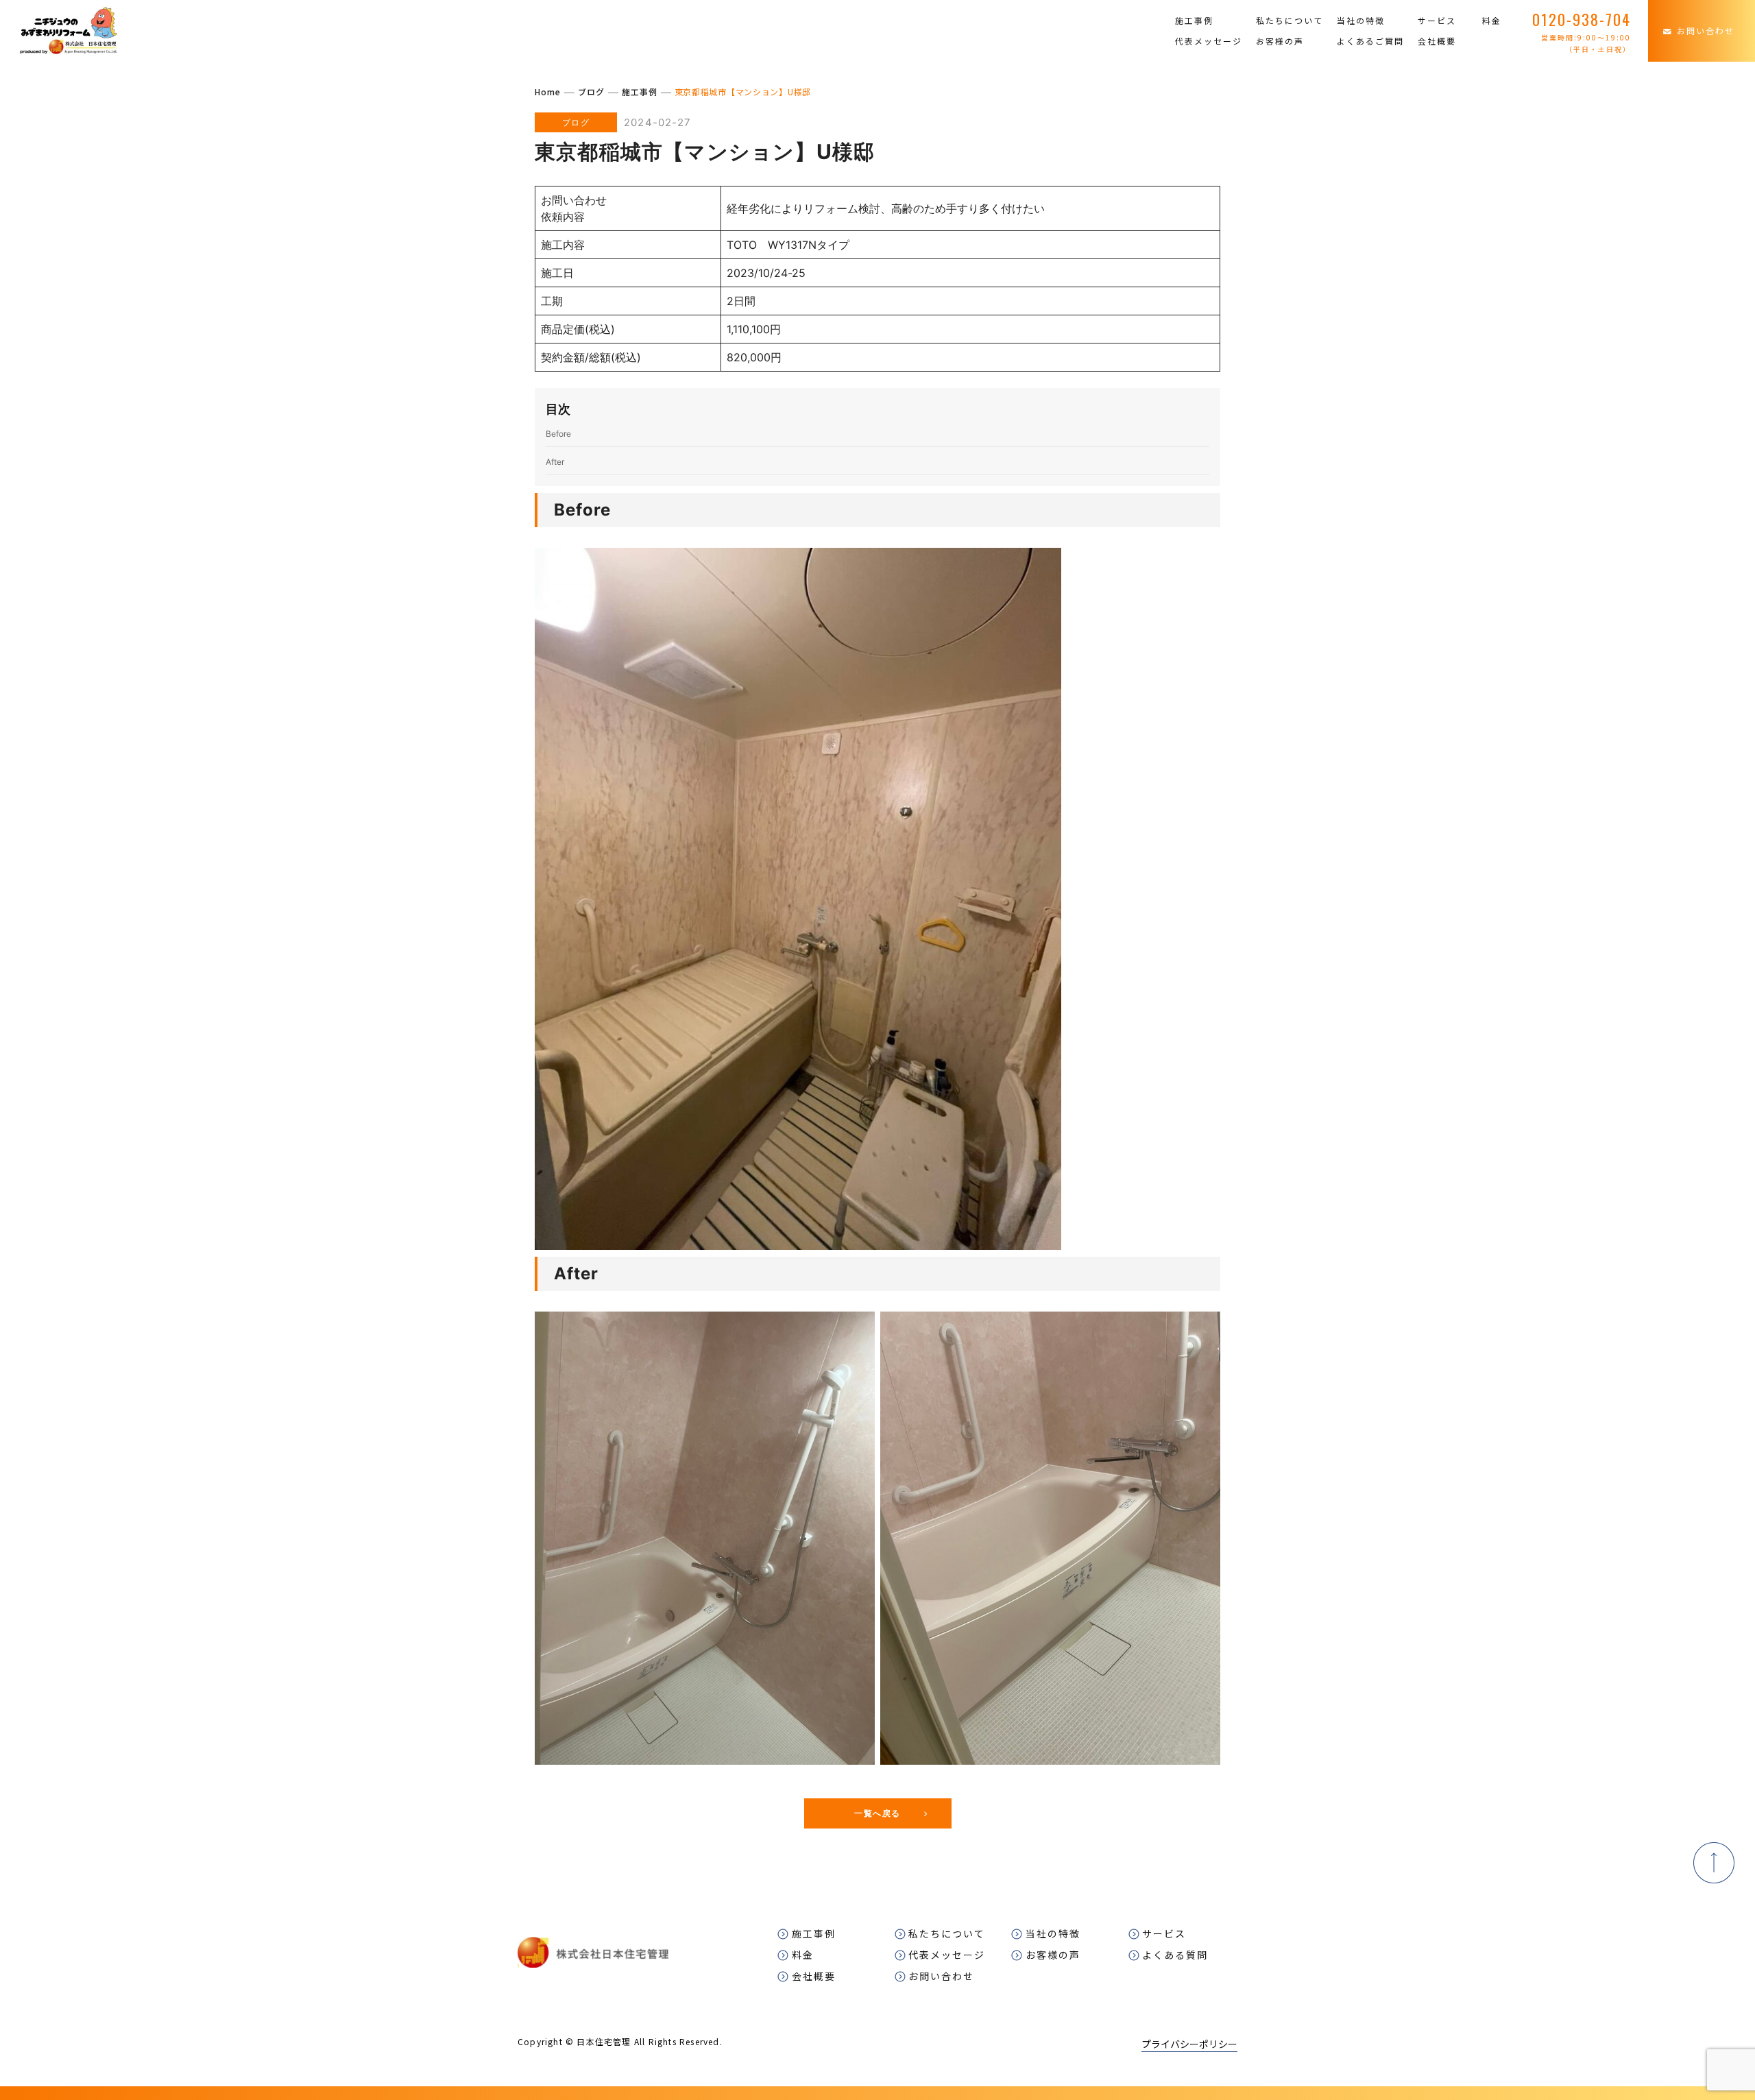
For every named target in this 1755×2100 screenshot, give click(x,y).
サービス (1437, 21)
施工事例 (1194, 21)
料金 (1492, 21)
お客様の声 (1280, 41)
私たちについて (1290, 21)
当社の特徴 (1361, 21)
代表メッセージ (1209, 41)
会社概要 (1437, 41)
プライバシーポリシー (1189, 2044)
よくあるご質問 (1370, 41)
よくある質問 (1175, 1955)
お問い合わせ (1706, 31)
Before (558, 434)
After (555, 462)
